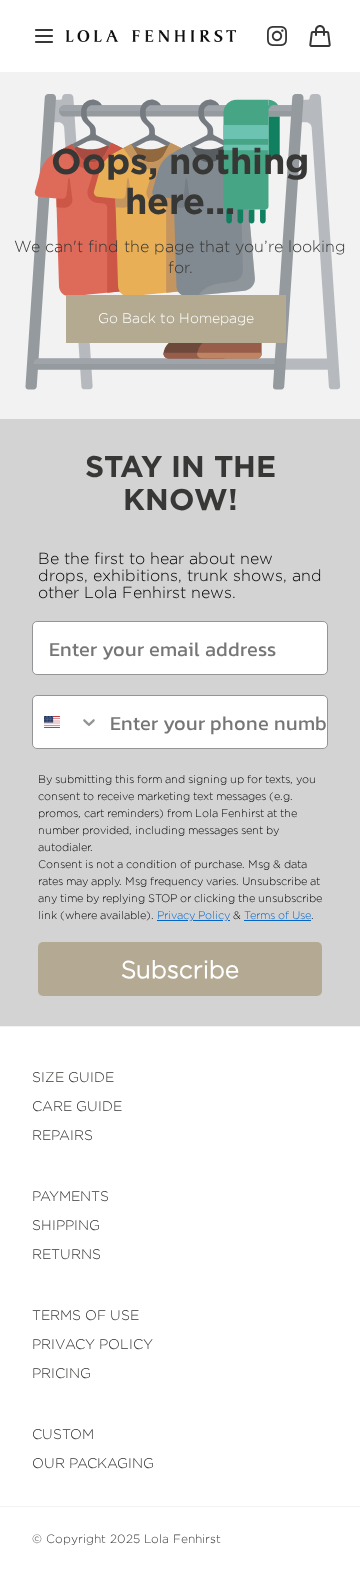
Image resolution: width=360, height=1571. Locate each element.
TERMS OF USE (85, 1314)
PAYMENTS (70, 1195)
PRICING (61, 1372)
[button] (44, 36)
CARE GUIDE (77, 1105)
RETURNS (66, 1253)
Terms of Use (277, 915)
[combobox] (66, 722)
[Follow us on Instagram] (277, 36)
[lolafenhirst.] (151, 36)
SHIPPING (66, 1224)
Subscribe (180, 969)
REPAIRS (62, 1134)
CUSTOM (63, 1433)
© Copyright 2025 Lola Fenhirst (126, 1538)
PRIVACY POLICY (92, 1343)
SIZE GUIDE (73, 1076)
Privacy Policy (193, 915)
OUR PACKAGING (93, 1462)
